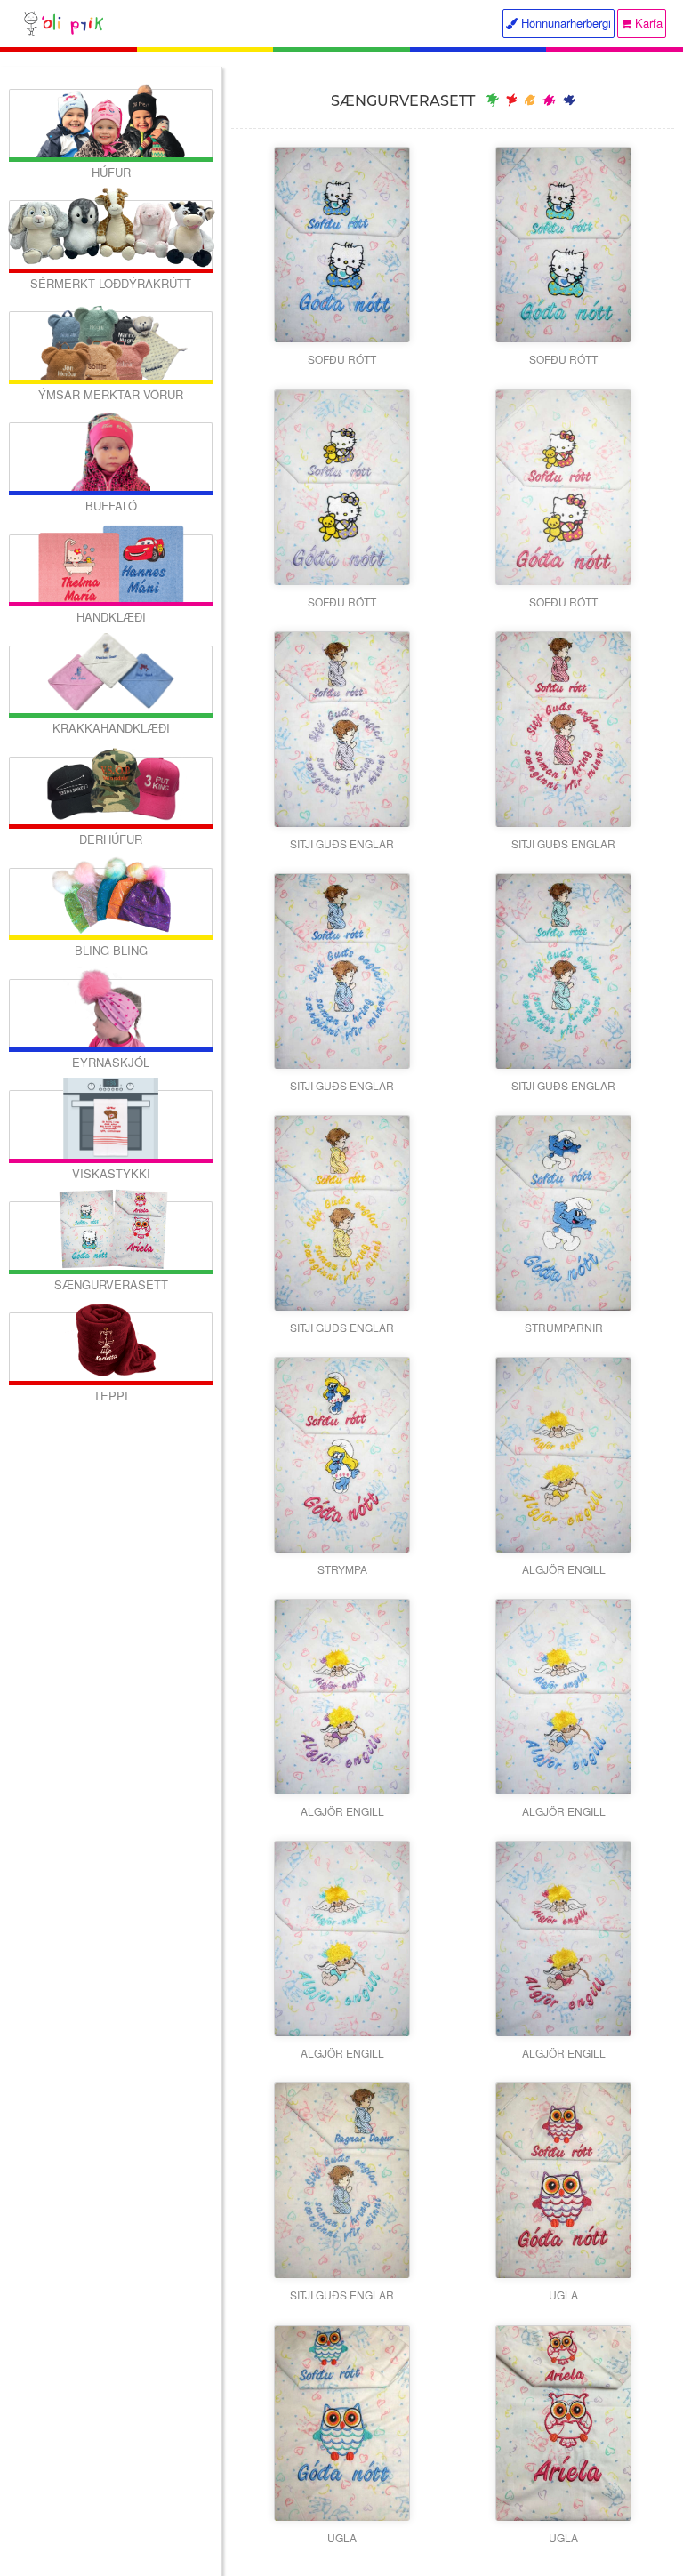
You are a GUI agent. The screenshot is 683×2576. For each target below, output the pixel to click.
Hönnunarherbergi (564, 23)
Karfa (647, 23)
